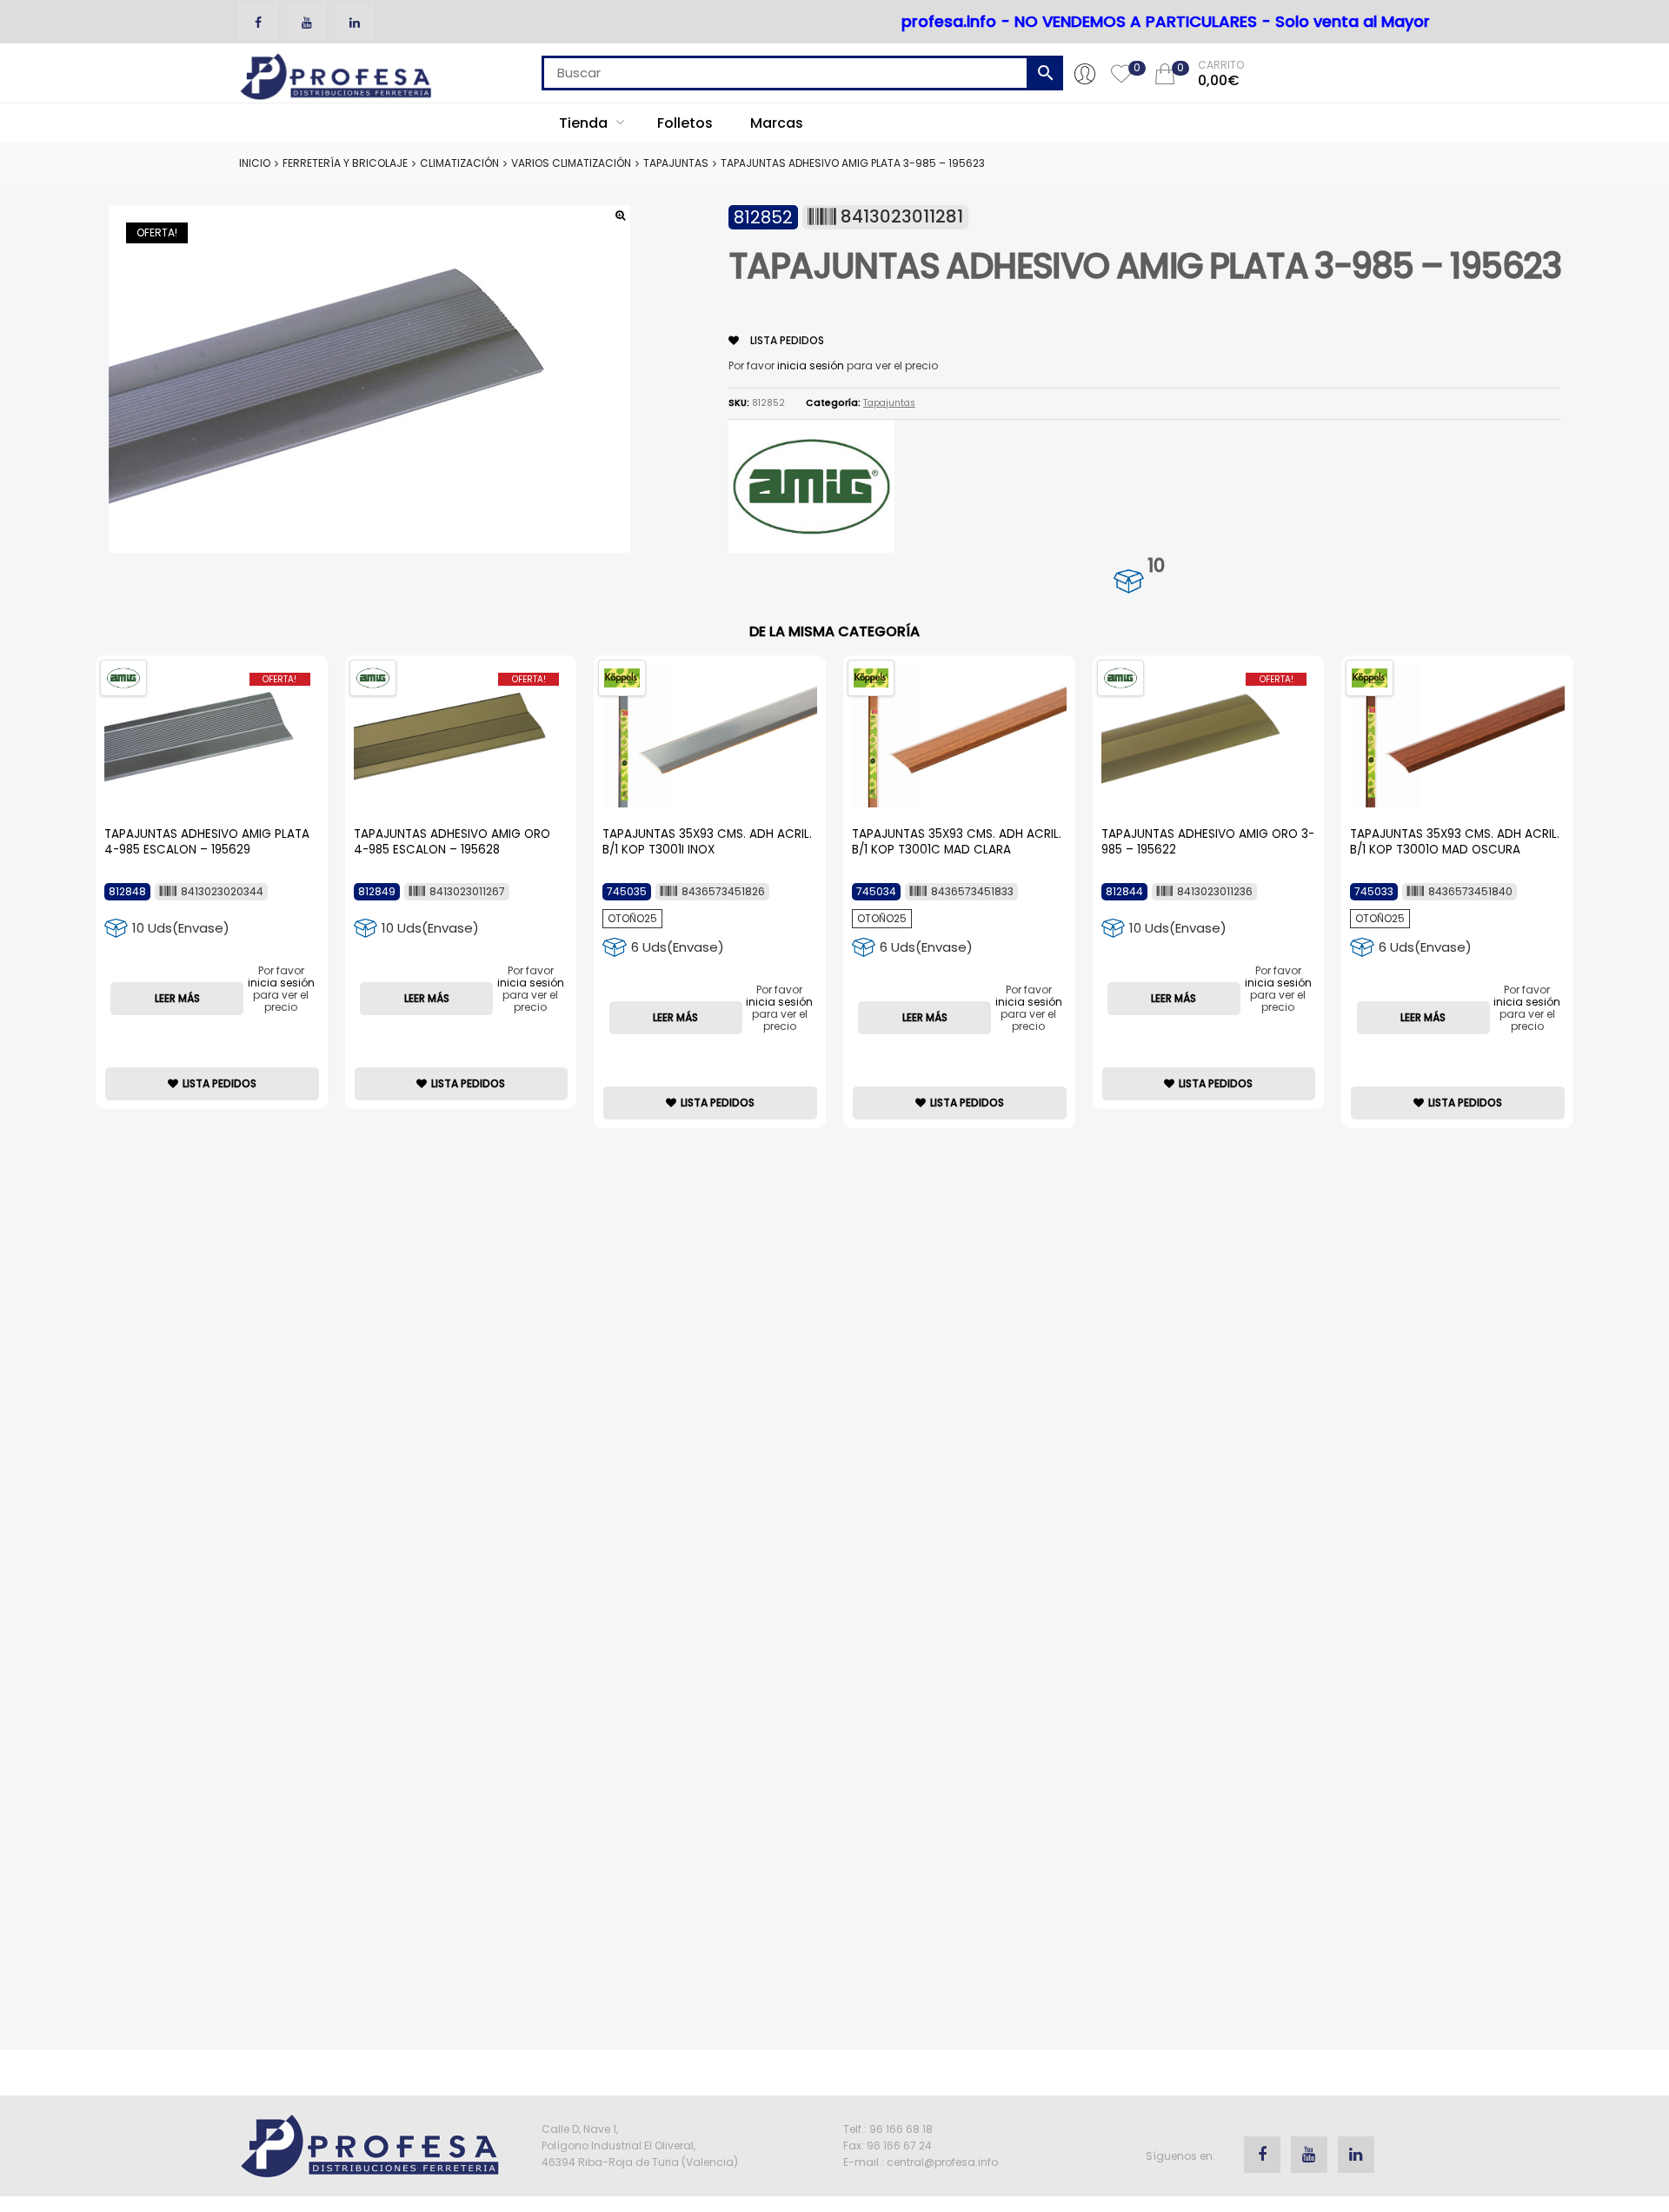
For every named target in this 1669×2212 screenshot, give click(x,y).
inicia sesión (811, 365)
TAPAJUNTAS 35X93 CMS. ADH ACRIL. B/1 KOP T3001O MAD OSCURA (1455, 842)
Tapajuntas (676, 163)
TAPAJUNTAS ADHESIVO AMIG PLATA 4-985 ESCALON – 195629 (207, 842)
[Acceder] (1085, 73)
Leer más (177, 998)
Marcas (777, 123)
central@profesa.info (942, 2162)
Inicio (255, 163)
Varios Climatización (571, 163)
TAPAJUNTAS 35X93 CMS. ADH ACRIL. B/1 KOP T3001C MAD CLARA (957, 842)
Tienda (585, 123)
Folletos (685, 123)
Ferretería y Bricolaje (345, 163)
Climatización (459, 163)
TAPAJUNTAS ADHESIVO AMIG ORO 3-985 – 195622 (1208, 842)
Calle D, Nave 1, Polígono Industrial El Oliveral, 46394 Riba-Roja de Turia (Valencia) (640, 2146)
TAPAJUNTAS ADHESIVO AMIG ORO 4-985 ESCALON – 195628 (452, 842)
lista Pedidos (786, 340)
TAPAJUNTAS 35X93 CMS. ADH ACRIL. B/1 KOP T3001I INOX (707, 842)
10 (1155, 565)
